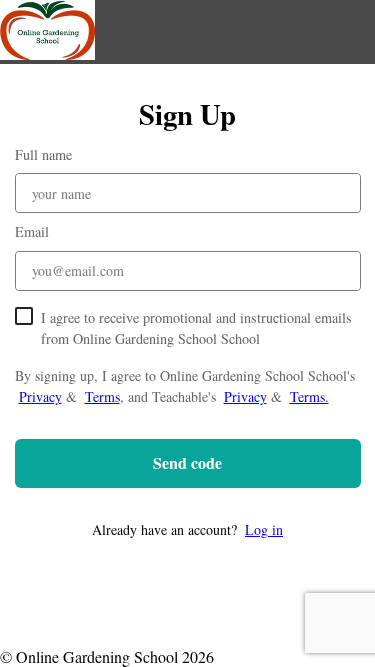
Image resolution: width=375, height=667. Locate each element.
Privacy (40, 396)
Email (32, 231)
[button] (188, 529)
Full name (43, 154)
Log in (264, 529)
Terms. (309, 396)
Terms (102, 396)
